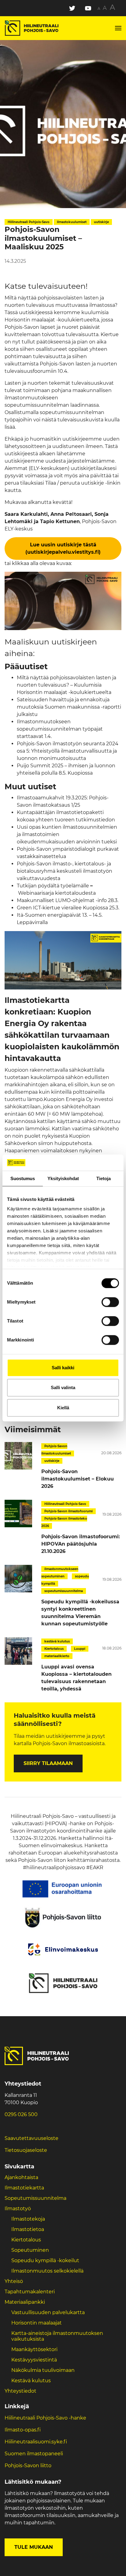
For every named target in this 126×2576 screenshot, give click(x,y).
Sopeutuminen (30, 2250)
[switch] (110, 1302)
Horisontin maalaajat (37, 2323)
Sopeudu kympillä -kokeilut (45, 2260)
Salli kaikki (63, 1368)
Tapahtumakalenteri (30, 2292)
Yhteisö (14, 2281)
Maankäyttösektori (34, 2349)
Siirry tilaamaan (48, 1763)
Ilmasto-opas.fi (23, 2430)
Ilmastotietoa (28, 2229)
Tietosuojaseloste (26, 2150)
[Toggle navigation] (118, 28)
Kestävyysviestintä (34, 2360)
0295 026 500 (21, 2114)
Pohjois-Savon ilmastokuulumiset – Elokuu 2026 (78, 1479)
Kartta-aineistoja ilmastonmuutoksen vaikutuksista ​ (57, 2336)
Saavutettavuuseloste (31, 2138)
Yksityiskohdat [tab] (63, 1178)
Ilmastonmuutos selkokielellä (48, 2271)
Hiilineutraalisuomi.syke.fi (36, 2442)
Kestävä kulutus (31, 2381)
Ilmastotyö (18, 2209)
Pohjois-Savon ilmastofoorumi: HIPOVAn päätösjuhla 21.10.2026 (81, 1544)
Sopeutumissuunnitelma (35, 2198)
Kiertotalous (26, 2240)
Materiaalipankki (25, 2302)
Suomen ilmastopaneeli (34, 2454)
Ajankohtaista (21, 2177)
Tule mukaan (34, 2547)
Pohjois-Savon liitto (28, 2466)
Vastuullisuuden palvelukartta (48, 2312)
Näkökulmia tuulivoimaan (43, 2370)
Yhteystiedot (20, 2391)
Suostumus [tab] (23, 1178)
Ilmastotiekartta (24, 2188)
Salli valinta (63, 1387)
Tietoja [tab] (104, 1178)
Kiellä (63, 1408)
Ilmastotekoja (28, 2219)
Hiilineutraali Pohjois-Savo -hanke (45, 2418)
